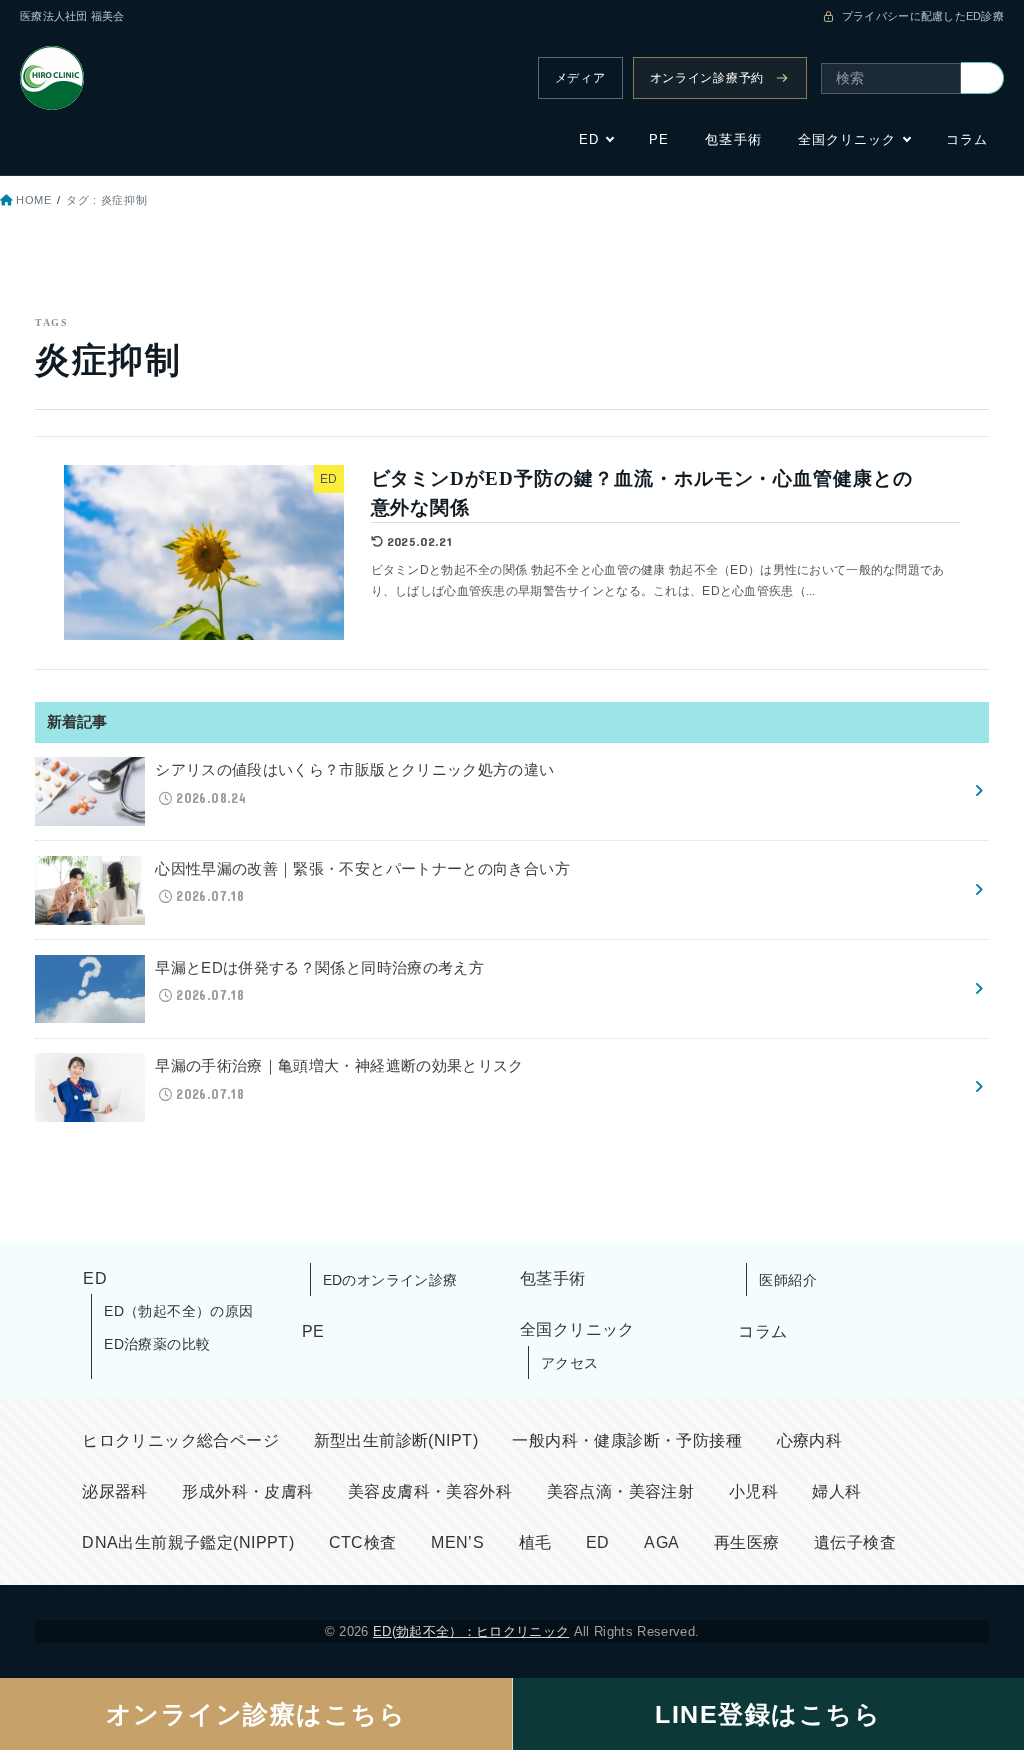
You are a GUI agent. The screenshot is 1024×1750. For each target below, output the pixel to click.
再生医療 (747, 1542)
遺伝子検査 (855, 1542)
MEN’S (457, 1542)
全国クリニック (847, 139)
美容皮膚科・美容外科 (430, 1491)
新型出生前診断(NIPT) (396, 1440)
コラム (967, 139)
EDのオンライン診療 (390, 1280)
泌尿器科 (115, 1491)
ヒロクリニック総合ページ (180, 1440)
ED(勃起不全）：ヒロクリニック (471, 1631)
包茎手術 (733, 139)
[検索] (982, 78)
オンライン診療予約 (707, 78)
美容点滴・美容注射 (621, 1491)
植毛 (535, 1542)
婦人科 (836, 1491)
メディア (580, 78)
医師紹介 (788, 1280)
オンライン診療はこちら (256, 1714)
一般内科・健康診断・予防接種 (627, 1440)
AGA (661, 1542)
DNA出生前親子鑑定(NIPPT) (188, 1542)
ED (589, 139)
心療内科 (810, 1440)
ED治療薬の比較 (157, 1344)
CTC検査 (363, 1542)
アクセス (570, 1363)
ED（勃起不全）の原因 (179, 1311)
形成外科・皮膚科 (247, 1491)
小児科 (753, 1491)
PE (659, 139)
